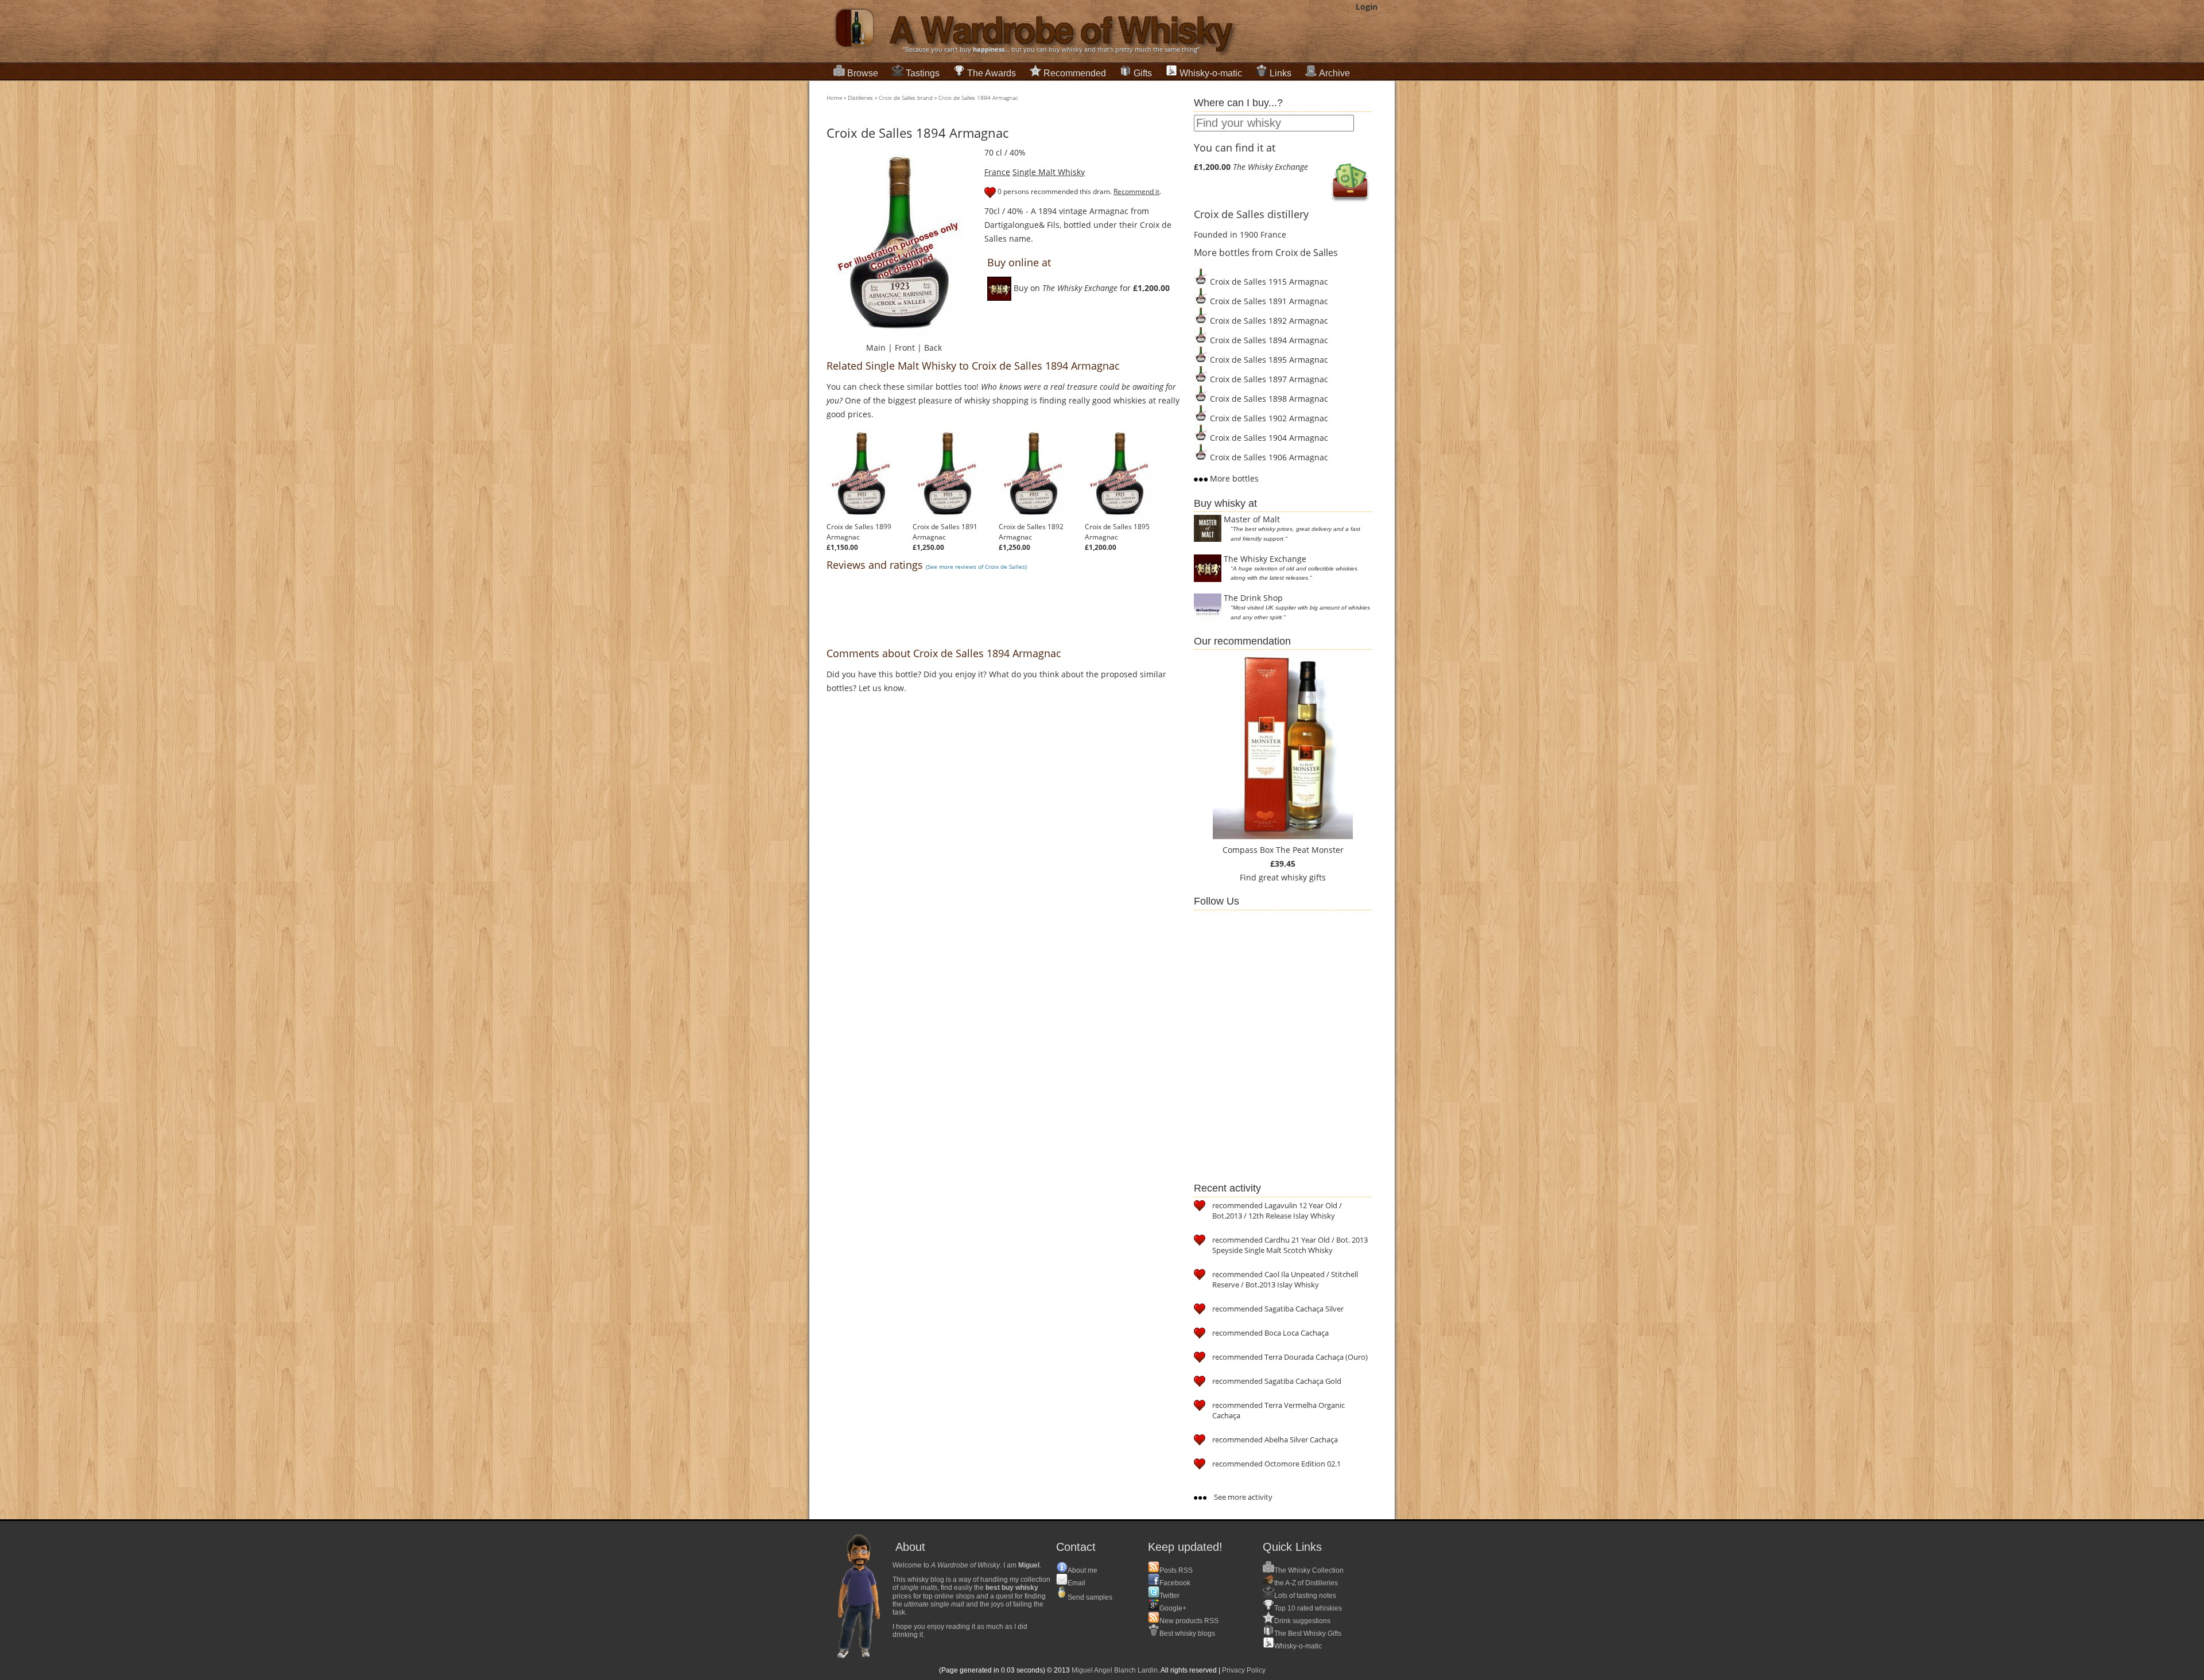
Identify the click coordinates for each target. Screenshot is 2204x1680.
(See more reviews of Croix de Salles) (976, 567)
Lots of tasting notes (1305, 1596)
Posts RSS (1176, 1570)
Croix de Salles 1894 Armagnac (978, 98)
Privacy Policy (1244, 1670)
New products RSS (1189, 1621)
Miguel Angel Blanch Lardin (1115, 1670)
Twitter (1169, 1596)
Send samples (1090, 1597)
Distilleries (860, 98)
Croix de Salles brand (906, 98)
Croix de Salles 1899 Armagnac (859, 532)
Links (1281, 73)
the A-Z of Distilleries (1306, 1583)
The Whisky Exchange (1265, 559)
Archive (1334, 73)
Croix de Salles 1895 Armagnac (1117, 532)
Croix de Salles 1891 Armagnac (945, 532)
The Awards (992, 73)
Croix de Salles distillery (1251, 214)
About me (1082, 1570)
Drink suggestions (1302, 1621)
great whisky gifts (1292, 877)
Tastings (923, 73)
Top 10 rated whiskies (1308, 1608)
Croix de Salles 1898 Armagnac (1268, 399)
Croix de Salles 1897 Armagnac (1268, 379)
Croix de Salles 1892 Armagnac (1031, 532)
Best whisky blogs (1187, 1634)
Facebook (1175, 1583)
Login (1367, 7)
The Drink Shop (1253, 598)
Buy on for (1091, 288)
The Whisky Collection (1309, 1570)
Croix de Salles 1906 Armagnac (1268, 457)
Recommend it (1136, 191)
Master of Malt (1252, 519)
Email (1076, 1583)
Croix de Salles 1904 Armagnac (1268, 438)
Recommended (1075, 73)
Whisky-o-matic (1211, 73)
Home (834, 98)
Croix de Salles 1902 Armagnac (1268, 418)
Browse (863, 73)
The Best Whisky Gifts (1308, 1634)
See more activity (1242, 1497)
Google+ (1173, 1608)
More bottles (1233, 478)
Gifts (1143, 73)
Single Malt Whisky (1049, 172)
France (997, 172)
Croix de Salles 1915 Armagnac (1268, 282)
